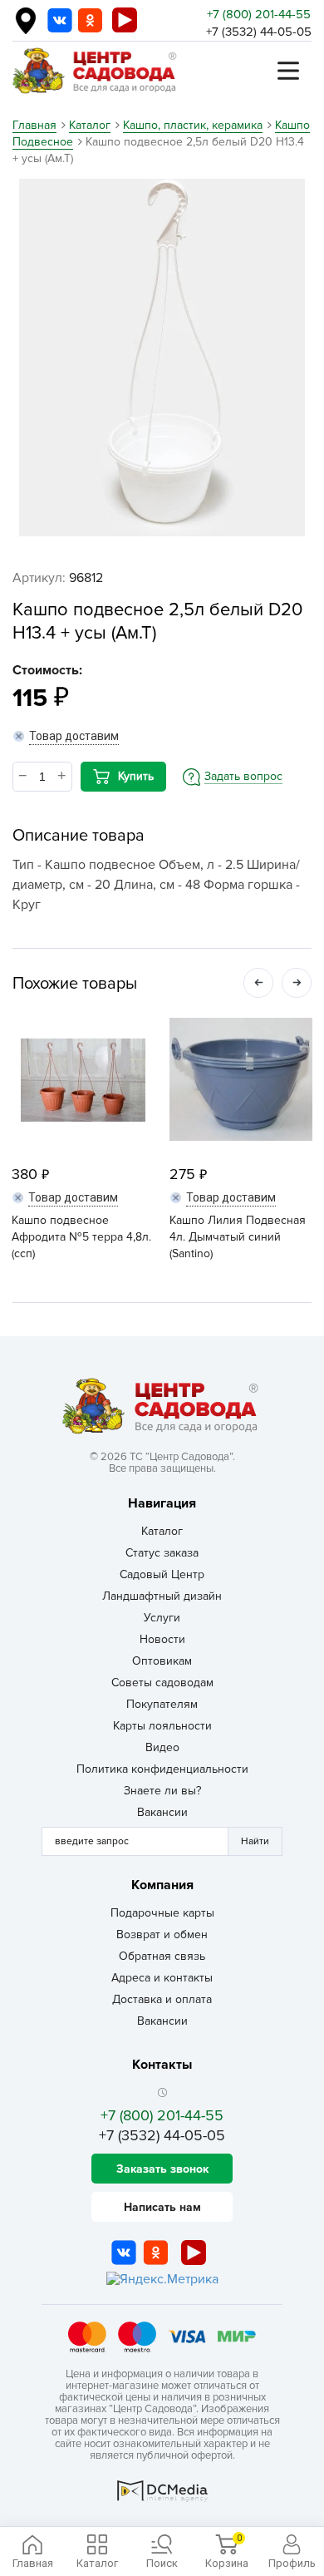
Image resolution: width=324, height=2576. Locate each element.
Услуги (162, 1618)
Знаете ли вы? (162, 1791)
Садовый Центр (162, 1574)
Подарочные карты (162, 1913)
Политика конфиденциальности (162, 1769)
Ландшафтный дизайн (162, 1596)
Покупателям (162, 1704)
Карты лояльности (162, 1726)
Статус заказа (162, 1553)
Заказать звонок (162, 2169)
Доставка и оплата (162, 1999)
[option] (162, 358)
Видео (162, 1747)
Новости (162, 1639)
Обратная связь (162, 1956)
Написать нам (162, 2207)
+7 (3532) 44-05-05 (259, 32)
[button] (258, 983)
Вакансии (162, 1812)
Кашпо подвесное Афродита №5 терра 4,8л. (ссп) (81, 1237)
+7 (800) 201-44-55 (259, 14)
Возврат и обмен (162, 1934)
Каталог (162, 1531)
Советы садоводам (162, 1683)
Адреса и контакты (162, 1978)
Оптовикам (162, 1661)
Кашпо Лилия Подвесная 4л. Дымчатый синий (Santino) (238, 1237)
